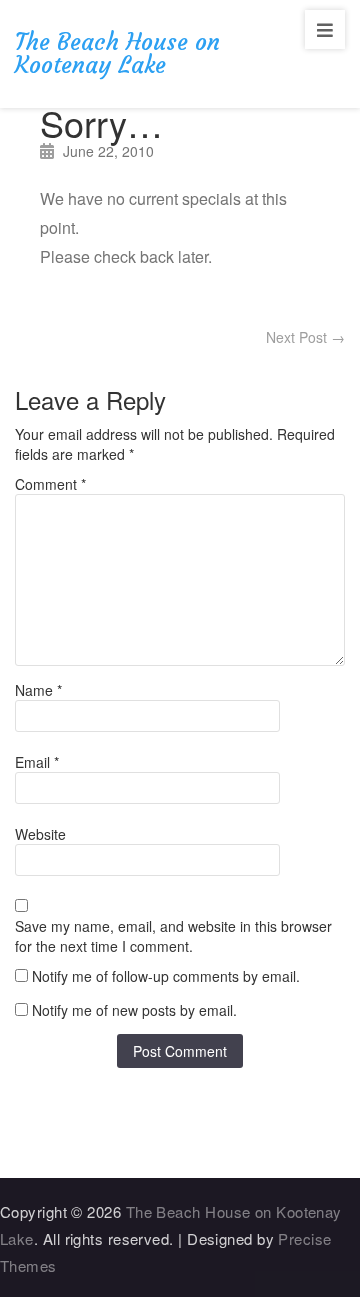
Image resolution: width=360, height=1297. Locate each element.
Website (40, 834)
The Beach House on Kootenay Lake (117, 53)
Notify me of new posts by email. (134, 1010)
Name (38, 690)
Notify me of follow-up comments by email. (166, 976)
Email (37, 762)
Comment (50, 484)
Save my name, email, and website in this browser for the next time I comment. (173, 936)
